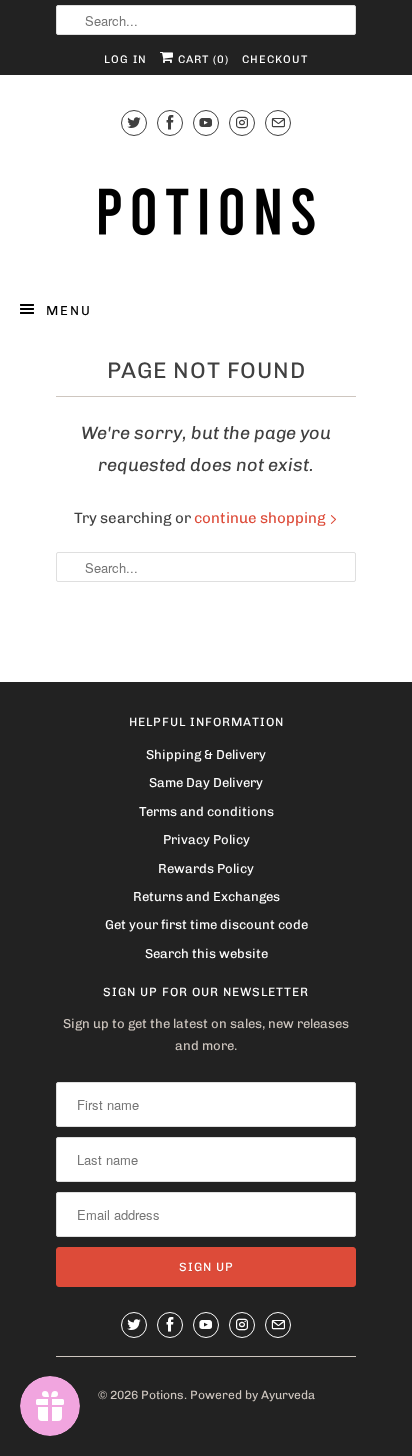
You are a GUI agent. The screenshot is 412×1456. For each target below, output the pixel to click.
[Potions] (206, 210)
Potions (162, 1395)
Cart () (201, 59)
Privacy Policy (206, 839)
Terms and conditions (206, 811)
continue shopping (261, 518)
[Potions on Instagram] (242, 122)
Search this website (206, 953)
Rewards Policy (206, 868)
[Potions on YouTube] (206, 122)
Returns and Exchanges (206, 896)
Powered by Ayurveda (252, 1395)
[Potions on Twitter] (134, 122)
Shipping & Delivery (206, 754)
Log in (125, 59)
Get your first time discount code (206, 924)
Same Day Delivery (206, 782)
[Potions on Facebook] (170, 122)
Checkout (275, 59)
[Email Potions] (278, 122)
